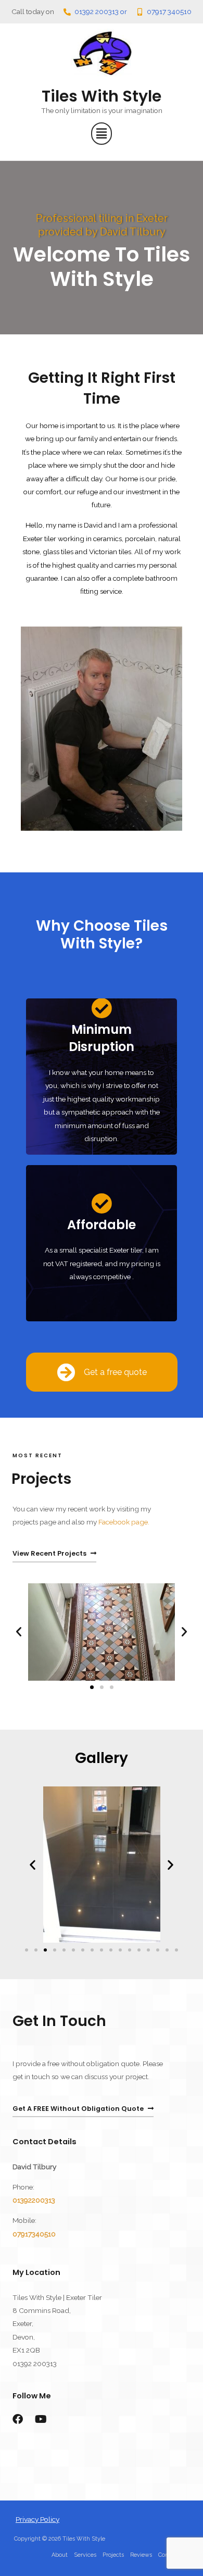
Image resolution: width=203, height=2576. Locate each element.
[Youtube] (41, 2419)
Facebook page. (124, 1522)
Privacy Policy (37, 2519)
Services (85, 2555)
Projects (113, 2555)
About (60, 2555)
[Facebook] (18, 2419)
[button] (102, 134)
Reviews (141, 2555)
